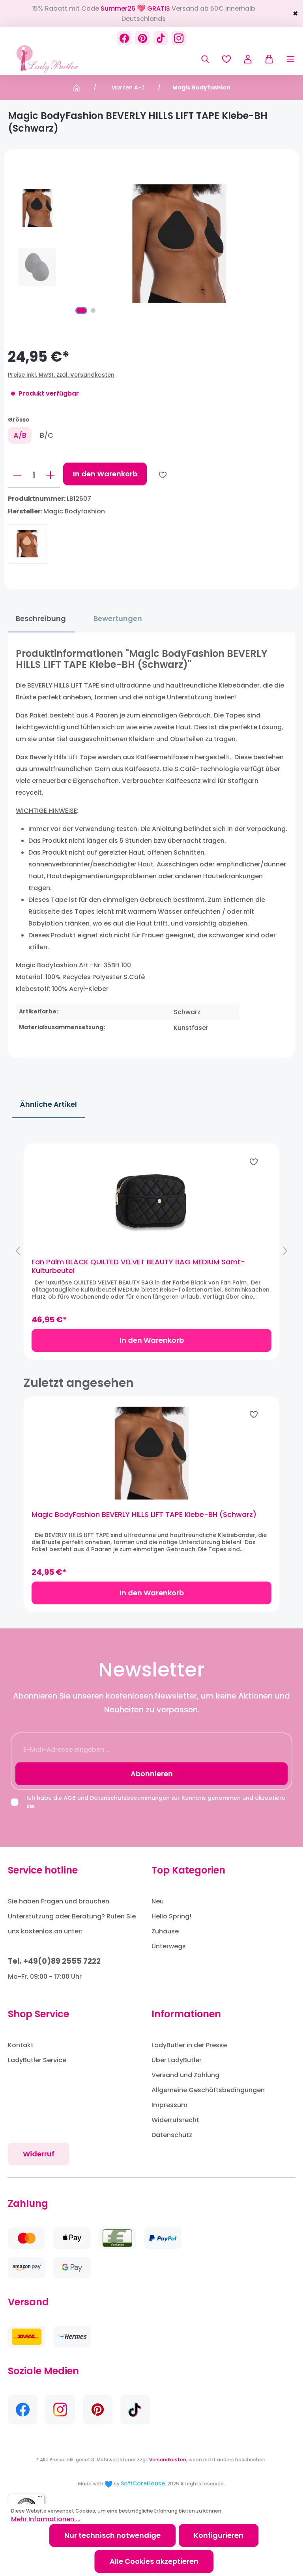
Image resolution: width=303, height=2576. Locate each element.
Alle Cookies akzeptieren (154, 2561)
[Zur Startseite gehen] (47, 59)
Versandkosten (168, 2460)
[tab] (41, 619)
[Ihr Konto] (248, 59)
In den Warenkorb (105, 474)
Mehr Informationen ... (46, 2519)
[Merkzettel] (226, 59)
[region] (151, 1251)
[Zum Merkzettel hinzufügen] (163, 475)
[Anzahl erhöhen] (50, 475)
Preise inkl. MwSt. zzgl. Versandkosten (61, 375)
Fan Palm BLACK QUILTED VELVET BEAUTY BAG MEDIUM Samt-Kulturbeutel (138, 1266)
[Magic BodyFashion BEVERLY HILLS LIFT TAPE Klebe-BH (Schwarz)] (151, 1453)
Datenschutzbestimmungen (130, 1798)
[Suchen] (205, 59)
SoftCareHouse (143, 2483)
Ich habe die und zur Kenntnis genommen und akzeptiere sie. (156, 1802)
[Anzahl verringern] (17, 475)
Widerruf (39, 2154)
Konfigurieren (219, 2535)
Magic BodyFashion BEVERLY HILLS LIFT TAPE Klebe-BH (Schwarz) (144, 1515)
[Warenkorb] (266, 59)
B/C (47, 435)
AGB (70, 1798)
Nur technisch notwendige (112, 2535)
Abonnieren (152, 1774)
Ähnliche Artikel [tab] (48, 1104)
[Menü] (284, 59)
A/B (20, 435)
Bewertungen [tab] (118, 618)
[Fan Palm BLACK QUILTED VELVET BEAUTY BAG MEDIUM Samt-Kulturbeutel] (151, 1201)
